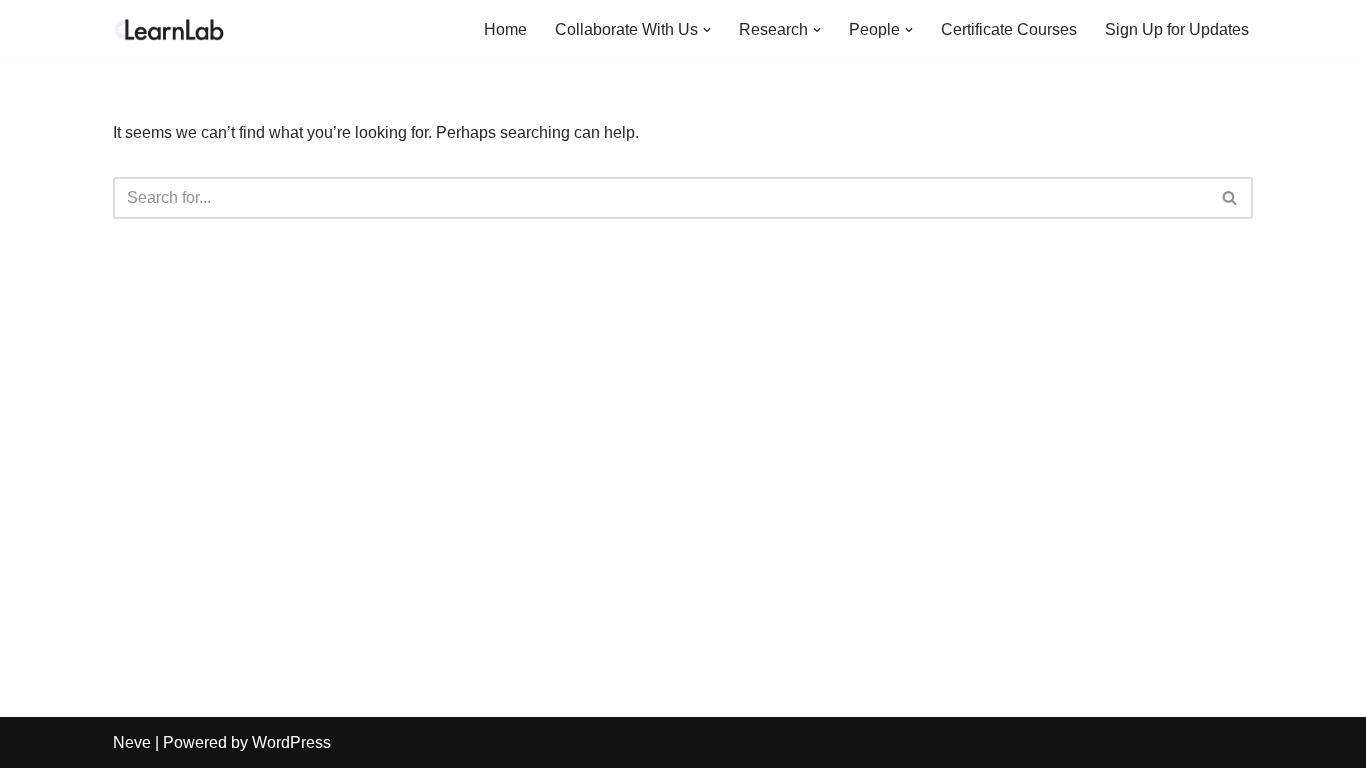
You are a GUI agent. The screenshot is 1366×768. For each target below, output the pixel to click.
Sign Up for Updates (1177, 29)
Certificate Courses (1009, 29)
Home (505, 29)
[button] (707, 30)
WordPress (291, 742)
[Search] (1230, 198)
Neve (132, 742)
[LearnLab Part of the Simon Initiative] (173, 29)
